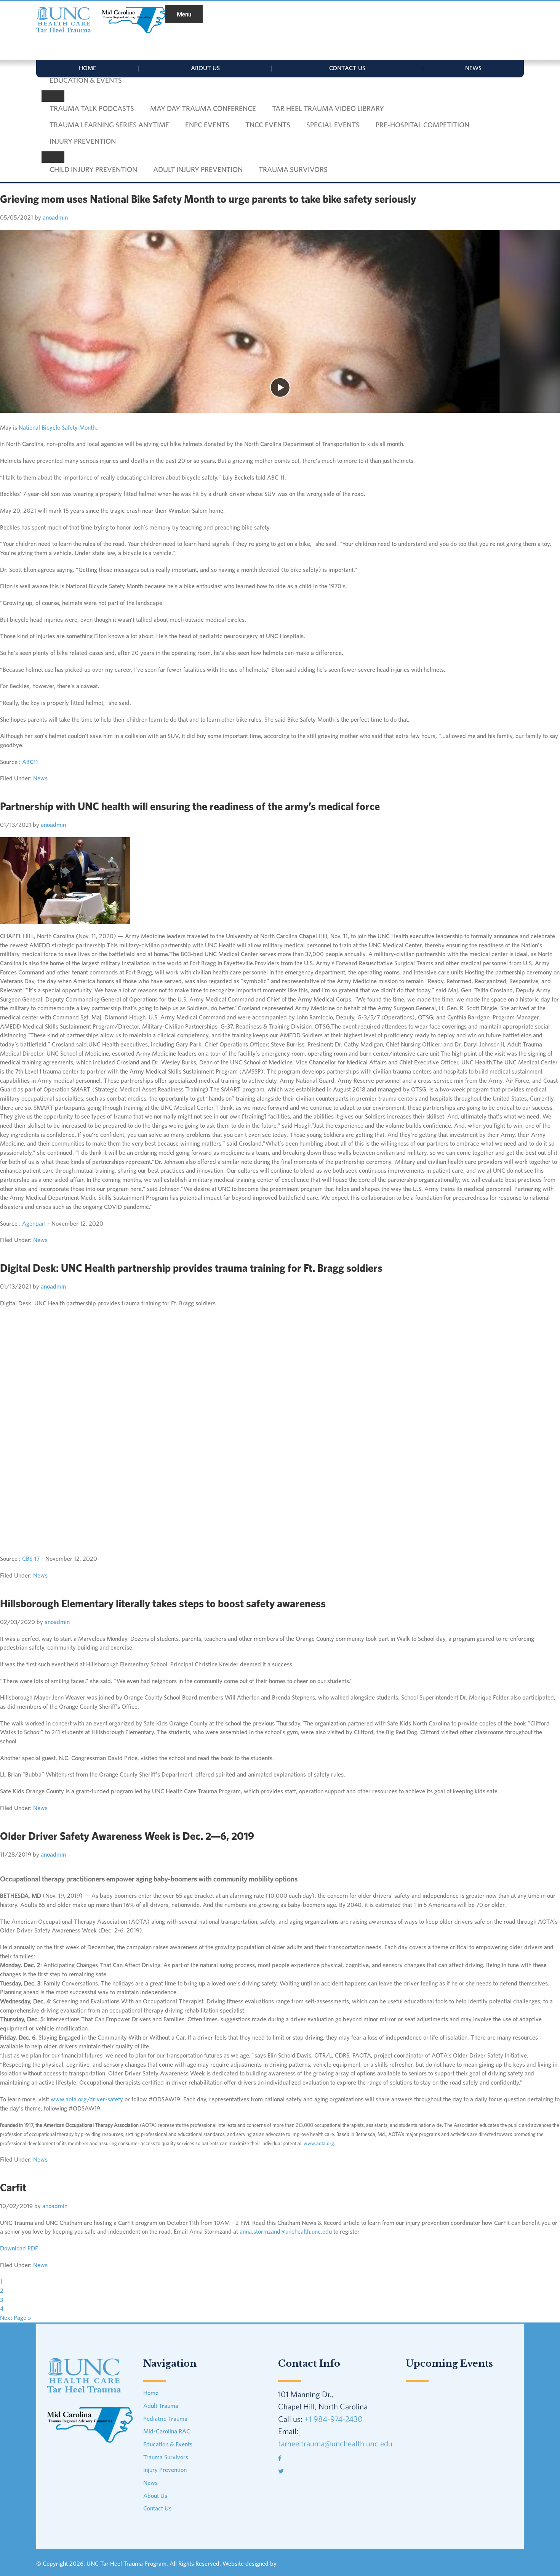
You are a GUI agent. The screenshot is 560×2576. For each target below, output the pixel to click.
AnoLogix (290, 2563)
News (473, 68)
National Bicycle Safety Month (57, 427)
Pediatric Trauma (165, 2419)
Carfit (13, 2187)
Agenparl (34, 1223)
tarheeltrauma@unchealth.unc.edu (335, 2443)
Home (87, 68)
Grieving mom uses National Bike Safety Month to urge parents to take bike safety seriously (208, 199)
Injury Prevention (165, 2470)
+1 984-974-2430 (334, 2419)
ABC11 (30, 762)
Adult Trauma (161, 2406)
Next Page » (15, 2318)
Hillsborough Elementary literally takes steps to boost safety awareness (163, 1603)
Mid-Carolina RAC (167, 2431)
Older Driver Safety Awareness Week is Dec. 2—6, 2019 (127, 1836)
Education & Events (168, 2444)
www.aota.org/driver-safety (87, 2099)
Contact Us (347, 68)
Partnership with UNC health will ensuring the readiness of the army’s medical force (190, 806)
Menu (184, 14)
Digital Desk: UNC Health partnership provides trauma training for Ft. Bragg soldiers (191, 1268)
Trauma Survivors (166, 2457)
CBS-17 (31, 1558)
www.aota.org (319, 2143)
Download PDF (19, 2248)
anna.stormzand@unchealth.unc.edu (286, 2231)
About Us (205, 68)
